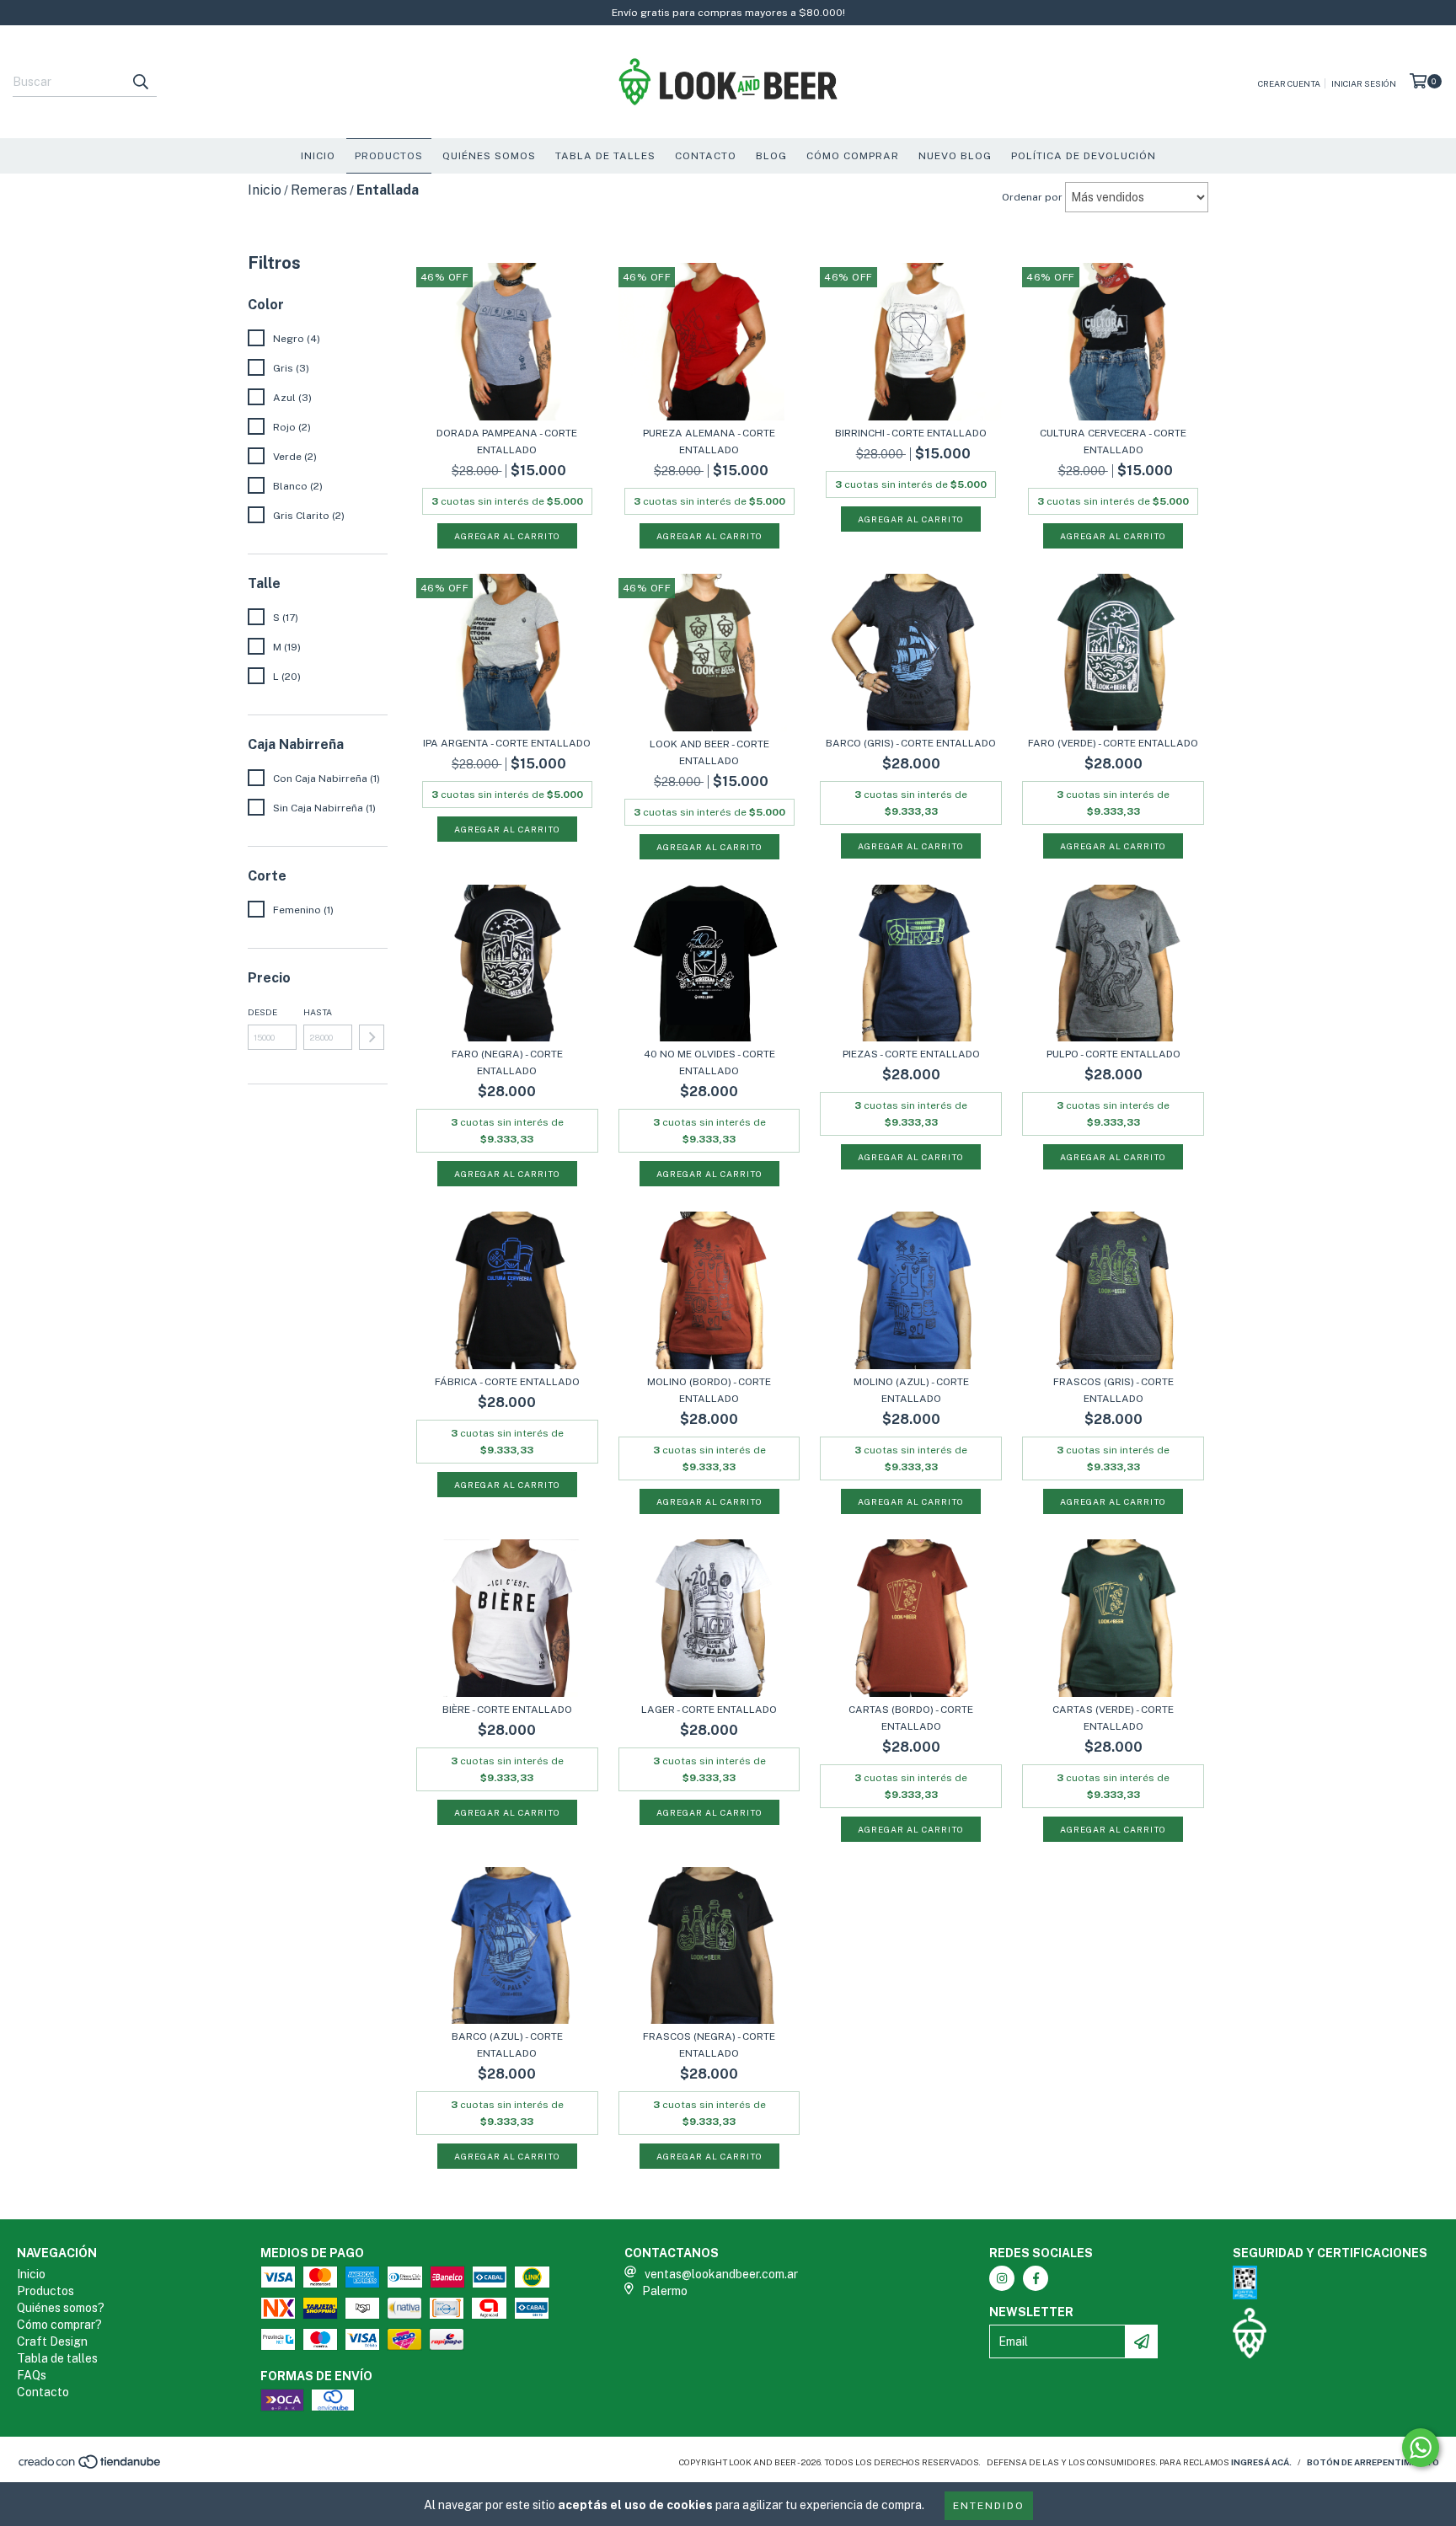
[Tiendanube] (91, 2467)
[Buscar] (140, 82)
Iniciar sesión (1364, 83)
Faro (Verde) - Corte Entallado (1113, 743)
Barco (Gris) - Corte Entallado (911, 743)
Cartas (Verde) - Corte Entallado (1113, 1718)
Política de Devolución (1084, 156)
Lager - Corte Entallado (709, 1710)
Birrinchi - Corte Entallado (911, 433)
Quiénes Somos (489, 156)
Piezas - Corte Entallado (911, 1054)
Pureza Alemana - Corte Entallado (709, 442)
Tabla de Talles (605, 156)
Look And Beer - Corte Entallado (709, 752)
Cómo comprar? (59, 2325)
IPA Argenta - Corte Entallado (507, 743)
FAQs (32, 2375)
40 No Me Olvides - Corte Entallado (709, 1062)
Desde (262, 1012)
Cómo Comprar (853, 156)
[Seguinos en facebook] (1036, 2278)
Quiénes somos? (61, 2308)
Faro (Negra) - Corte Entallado (507, 1062)
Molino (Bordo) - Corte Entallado (709, 1390)
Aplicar (372, 1037)
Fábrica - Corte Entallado (507, 1382)
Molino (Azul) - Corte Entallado (911, 1390)
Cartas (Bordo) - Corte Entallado (911, 1718)
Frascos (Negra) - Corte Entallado (709, 2045)
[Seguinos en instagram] (1002, 2278)
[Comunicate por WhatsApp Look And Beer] (1421, 2448)
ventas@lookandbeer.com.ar (721, 2274)
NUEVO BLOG (955, 156)
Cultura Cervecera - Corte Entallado (1113, 442)
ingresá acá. (1261, 2462)
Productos (389, 156)
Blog (771, 156)
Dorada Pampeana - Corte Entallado (507, 442)
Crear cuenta (1289, 83)
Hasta (318, 1012)
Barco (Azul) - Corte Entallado (507, 2045)
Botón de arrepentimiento (1373, 2462)
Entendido (989, 2506)
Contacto (706, 156)
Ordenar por (1032, 197)
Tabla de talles (57, 2358)
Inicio (318, 156)
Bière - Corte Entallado (507, 1710)
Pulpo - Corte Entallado (1113, 1054)
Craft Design (52, 2341)
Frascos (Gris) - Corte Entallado (1113, 1390)
